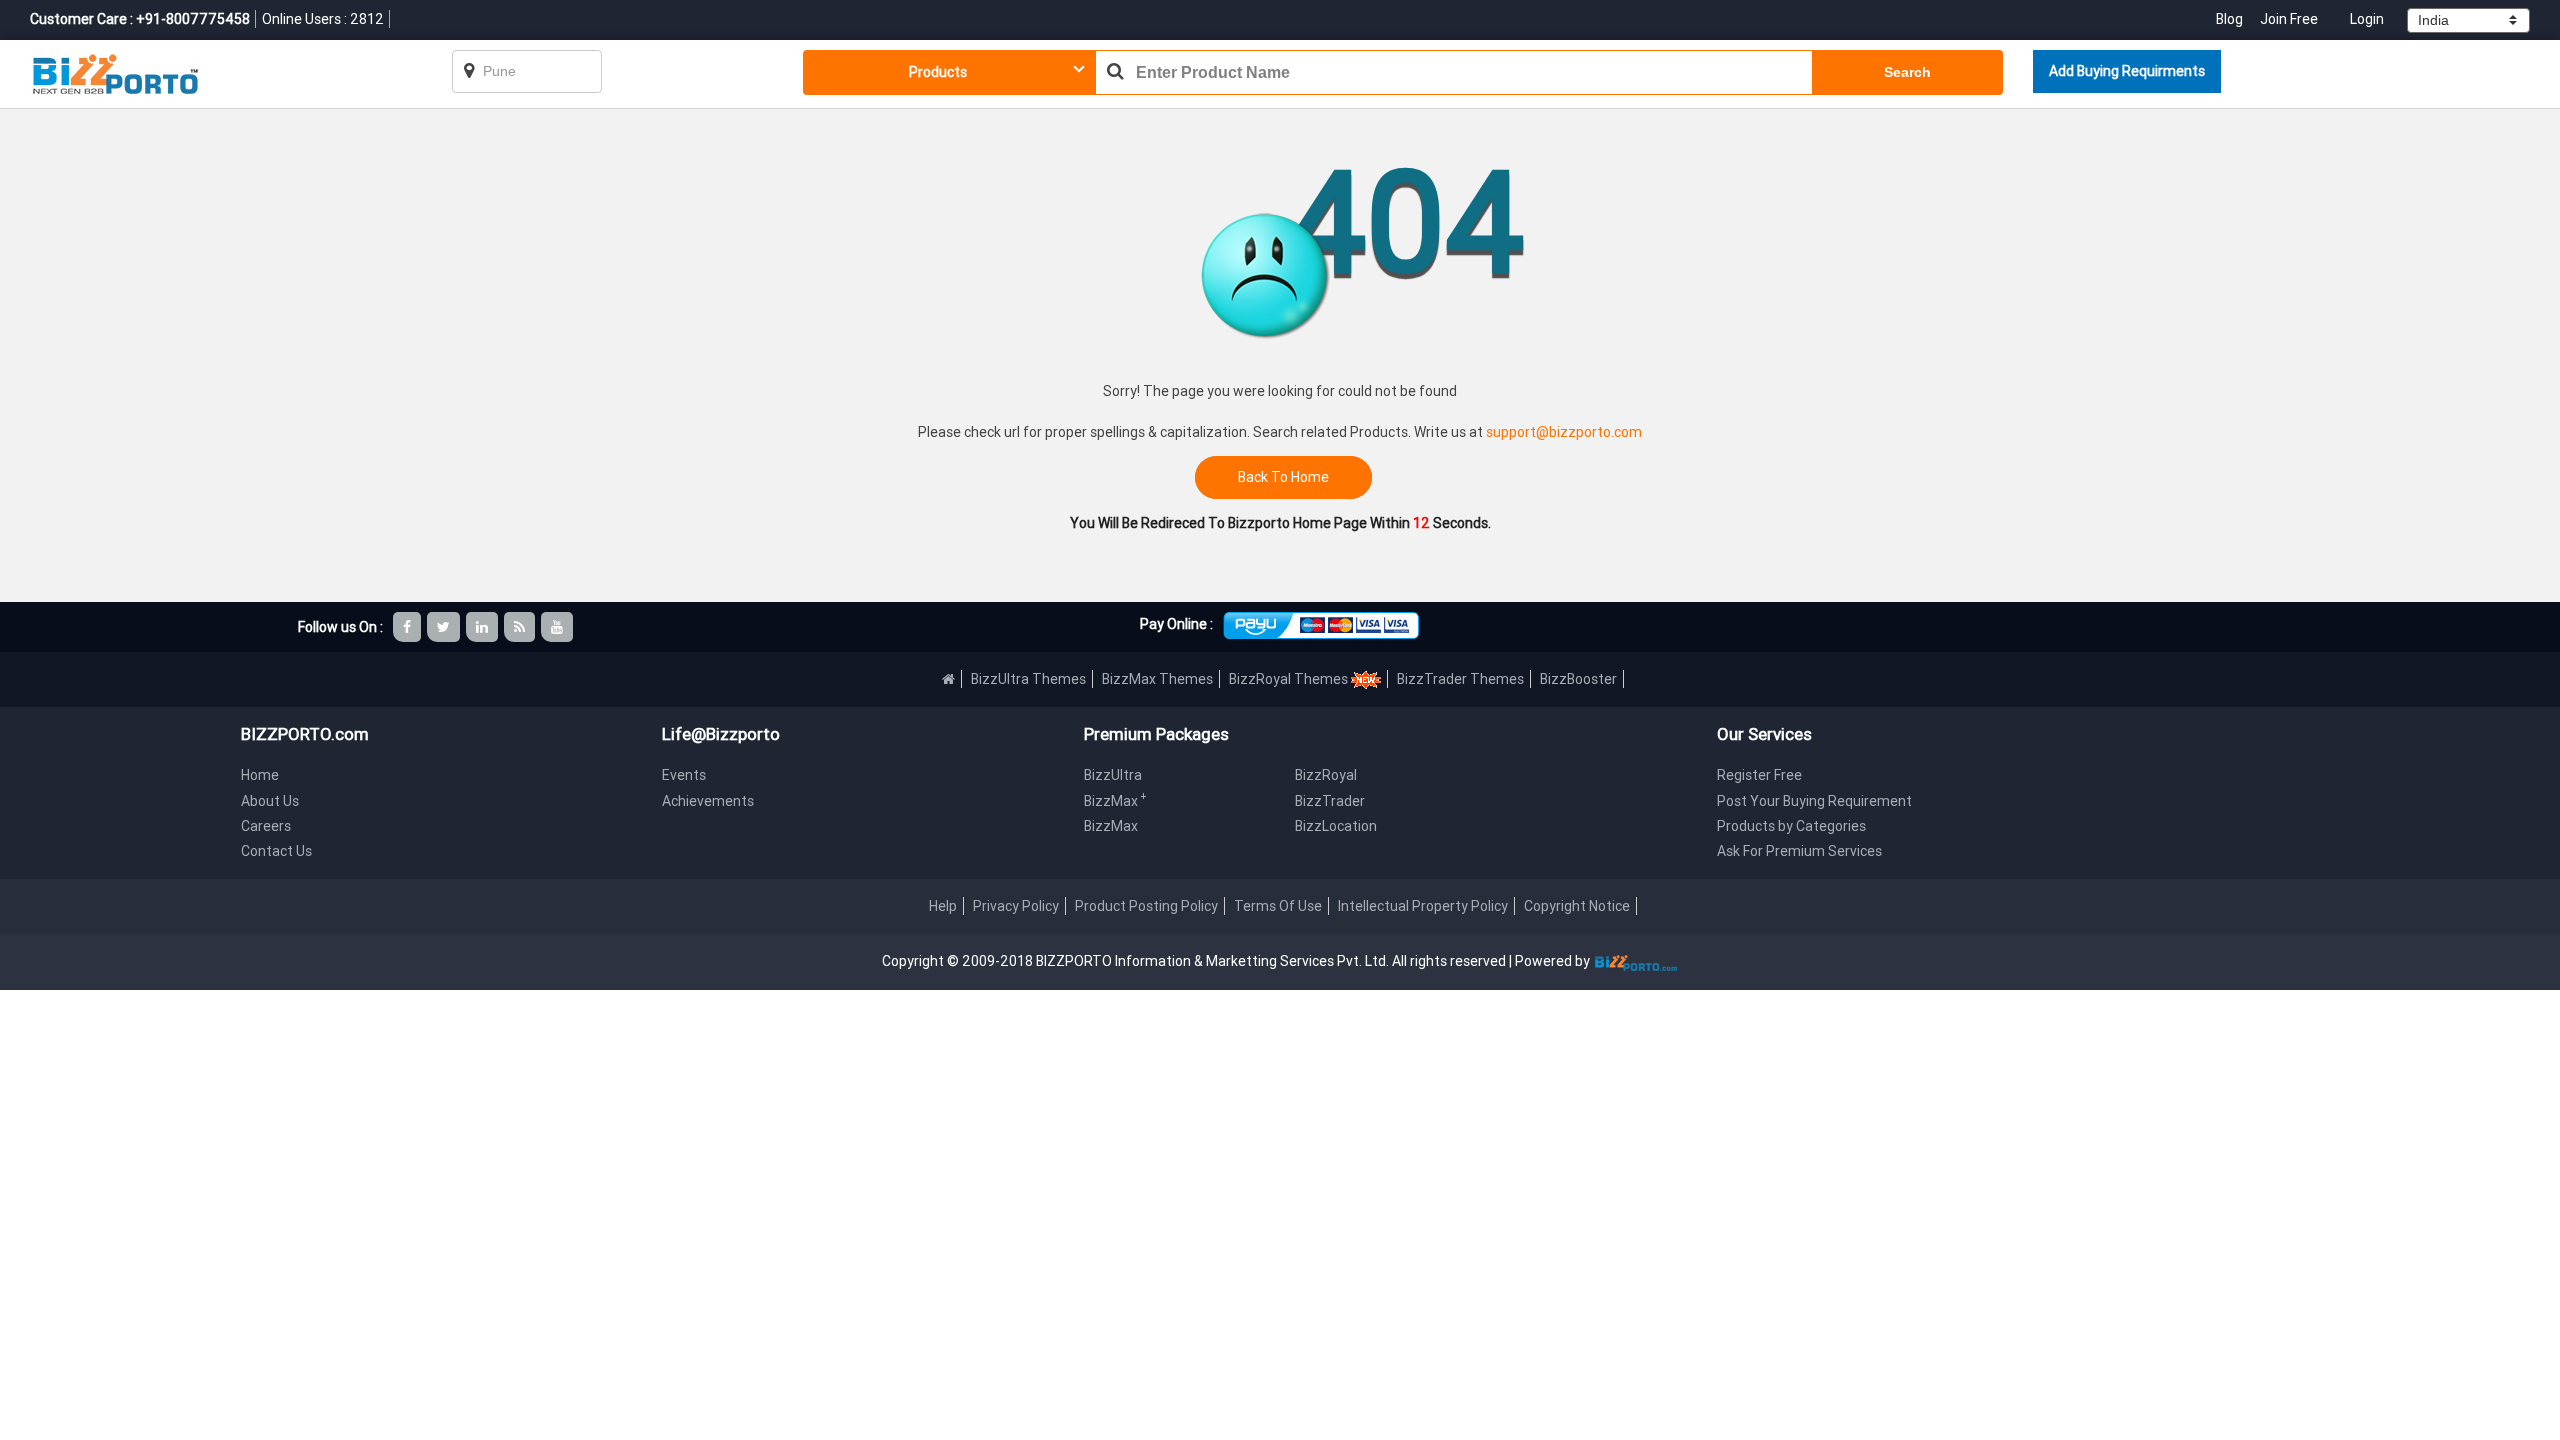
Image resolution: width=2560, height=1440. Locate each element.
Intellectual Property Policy (1423, 906)
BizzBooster (1578, 679)
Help (943, 906)
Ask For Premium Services (1799, 851)
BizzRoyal (1326, 775)
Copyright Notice (1577, 906)
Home (260, 775)
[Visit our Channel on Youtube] (558, 627)
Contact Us (276, 851)
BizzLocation (1336, 826)
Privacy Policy (1016, 906)
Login (2367, 19)
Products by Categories (1791, 826)
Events (684, 775)
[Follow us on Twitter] (445, 627)
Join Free (2289, 19)
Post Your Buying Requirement (1814, 801)
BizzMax (1115, 801)
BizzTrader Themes (1460, 679)
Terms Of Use (1278, 906)
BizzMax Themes (1157, 679)
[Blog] (521, 627)
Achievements (708, 801)
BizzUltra (1113, 775)
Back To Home (1283, 478)
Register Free (1759, 775)
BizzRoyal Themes (1290, 679)
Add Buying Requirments (2127, 71)
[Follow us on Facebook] (408, 627)
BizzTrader (1330, 801)
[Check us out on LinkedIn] (483, 627)
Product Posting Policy (1146, 906)
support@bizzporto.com (1564, 432)
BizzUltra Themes (1028, 679)
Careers (266, 826)
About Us (270, 801)
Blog (2231, 19)
